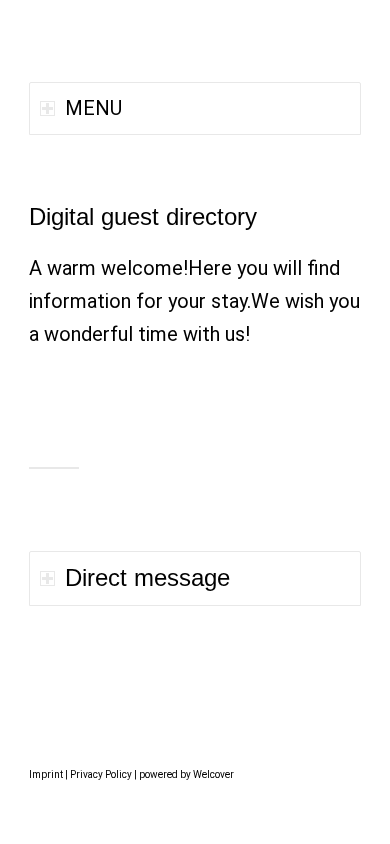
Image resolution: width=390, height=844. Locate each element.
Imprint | (49, 774)
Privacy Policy (101, 774)
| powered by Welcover (183, 774)
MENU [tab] (93, 108)
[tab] (195, 578)
